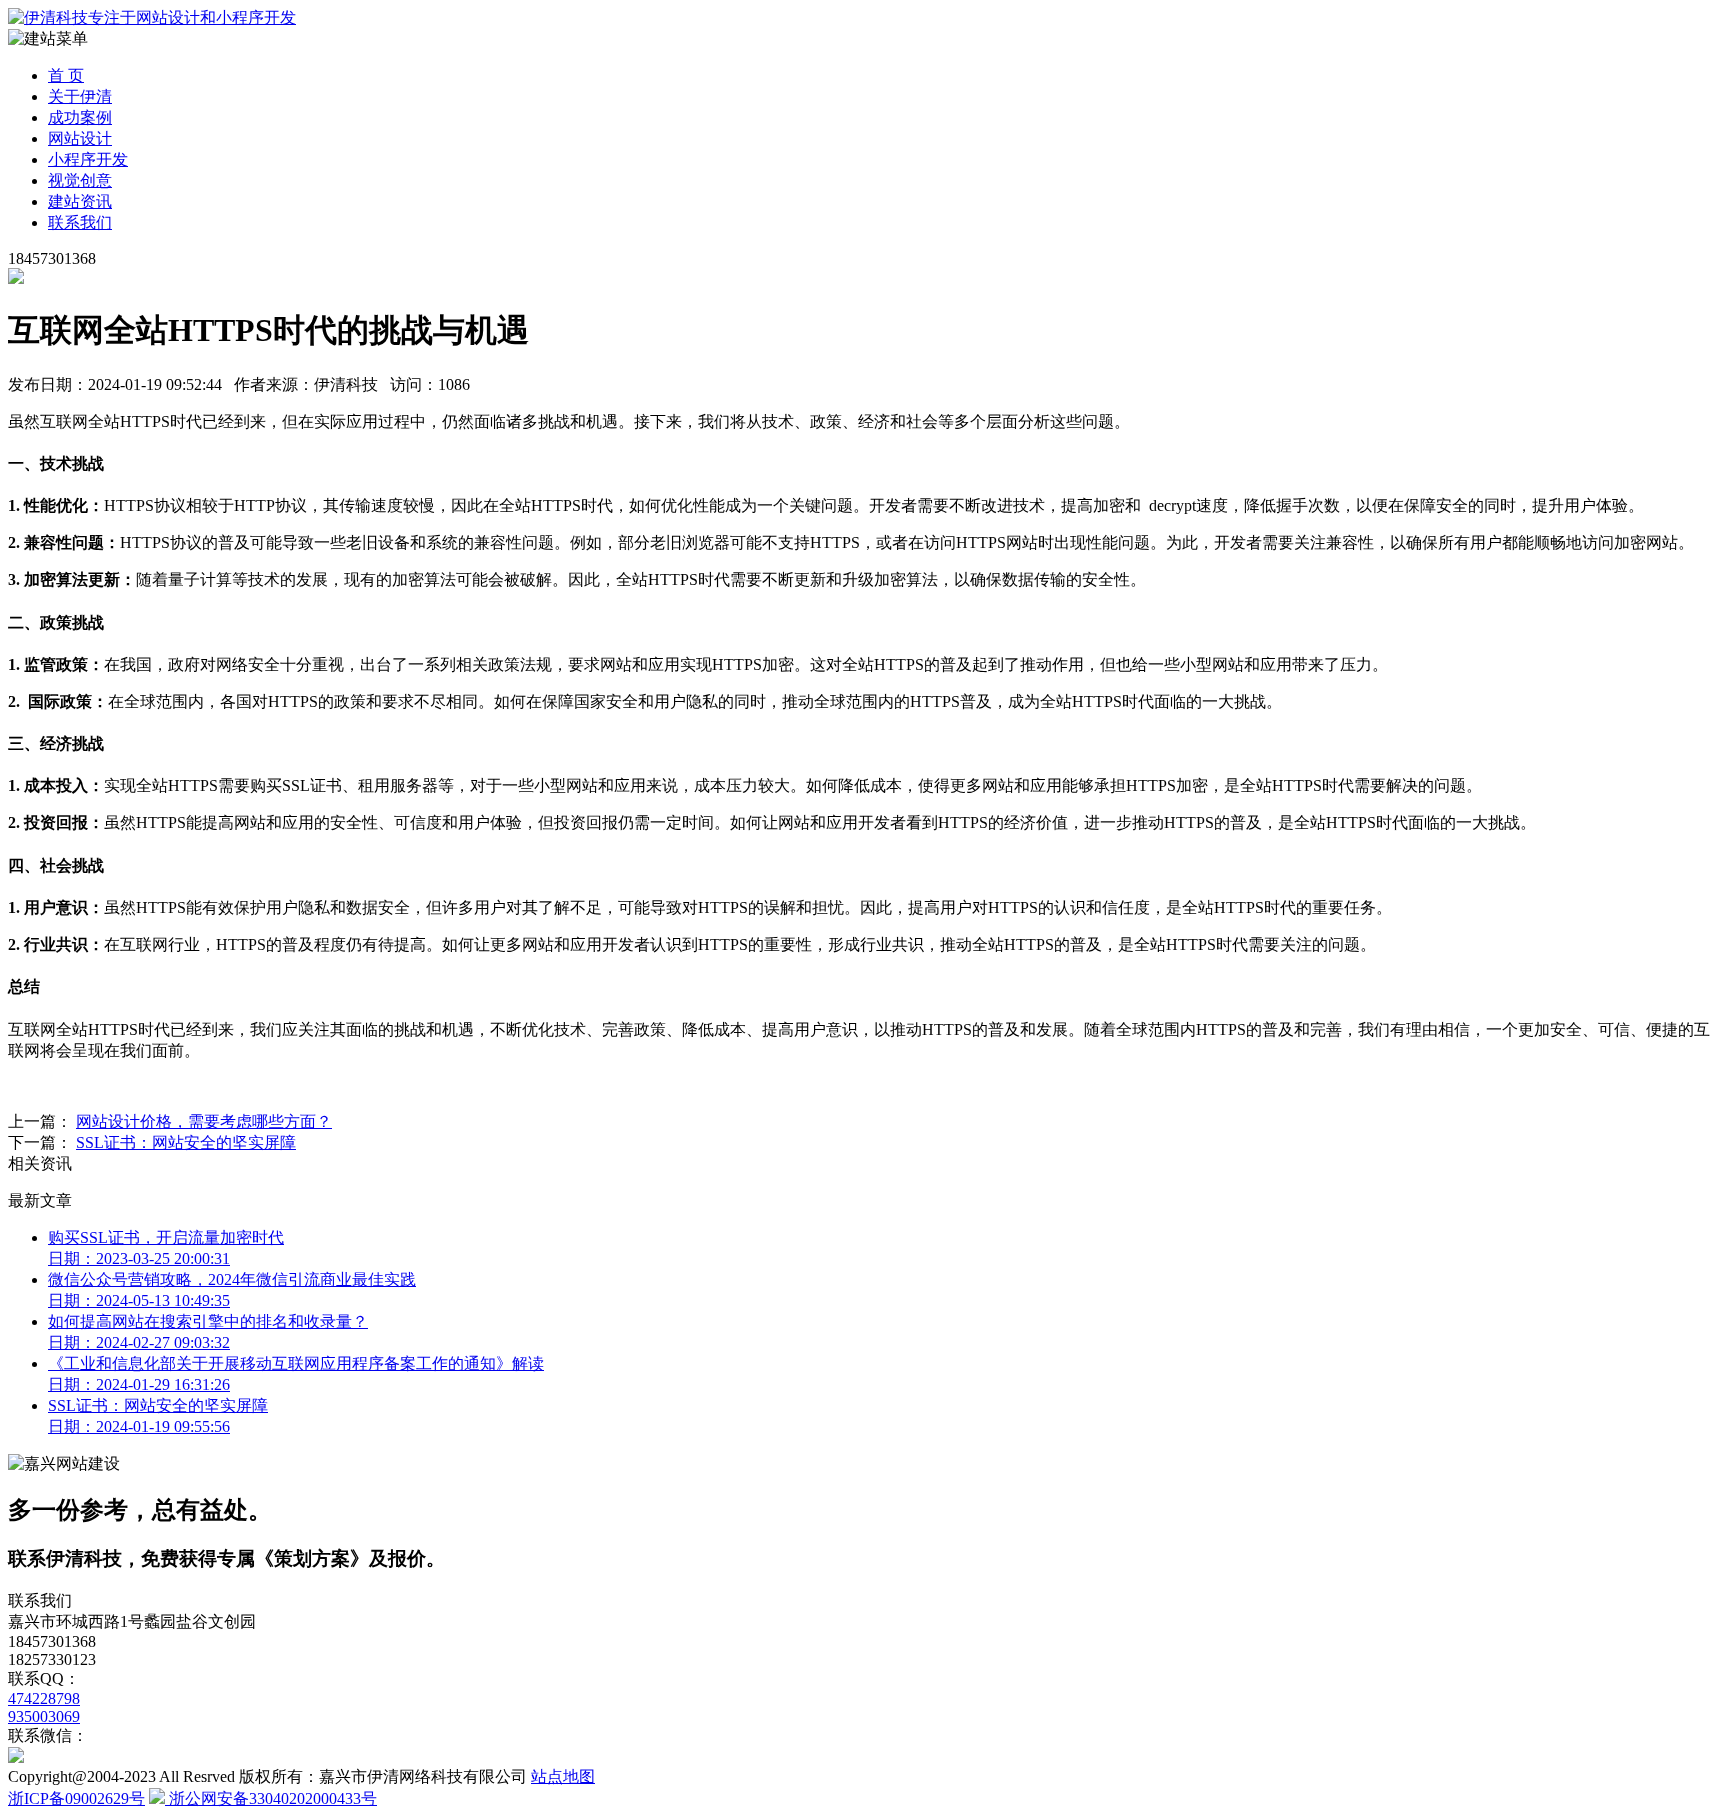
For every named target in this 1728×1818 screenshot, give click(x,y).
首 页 (66, 75)
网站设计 (80, 138)
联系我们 (80, 222)
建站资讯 (80, 201)
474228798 (44, 1698)
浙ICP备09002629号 (76, 1798)
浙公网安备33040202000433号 (271, 1798)
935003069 (44, 1716)
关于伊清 (80, 96)
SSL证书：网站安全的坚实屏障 (186, 1142)
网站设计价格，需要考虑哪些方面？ (204, 1121)
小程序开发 (88, 159)
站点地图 (563, 1776)
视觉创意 (80, 180)
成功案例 (80, 117)
